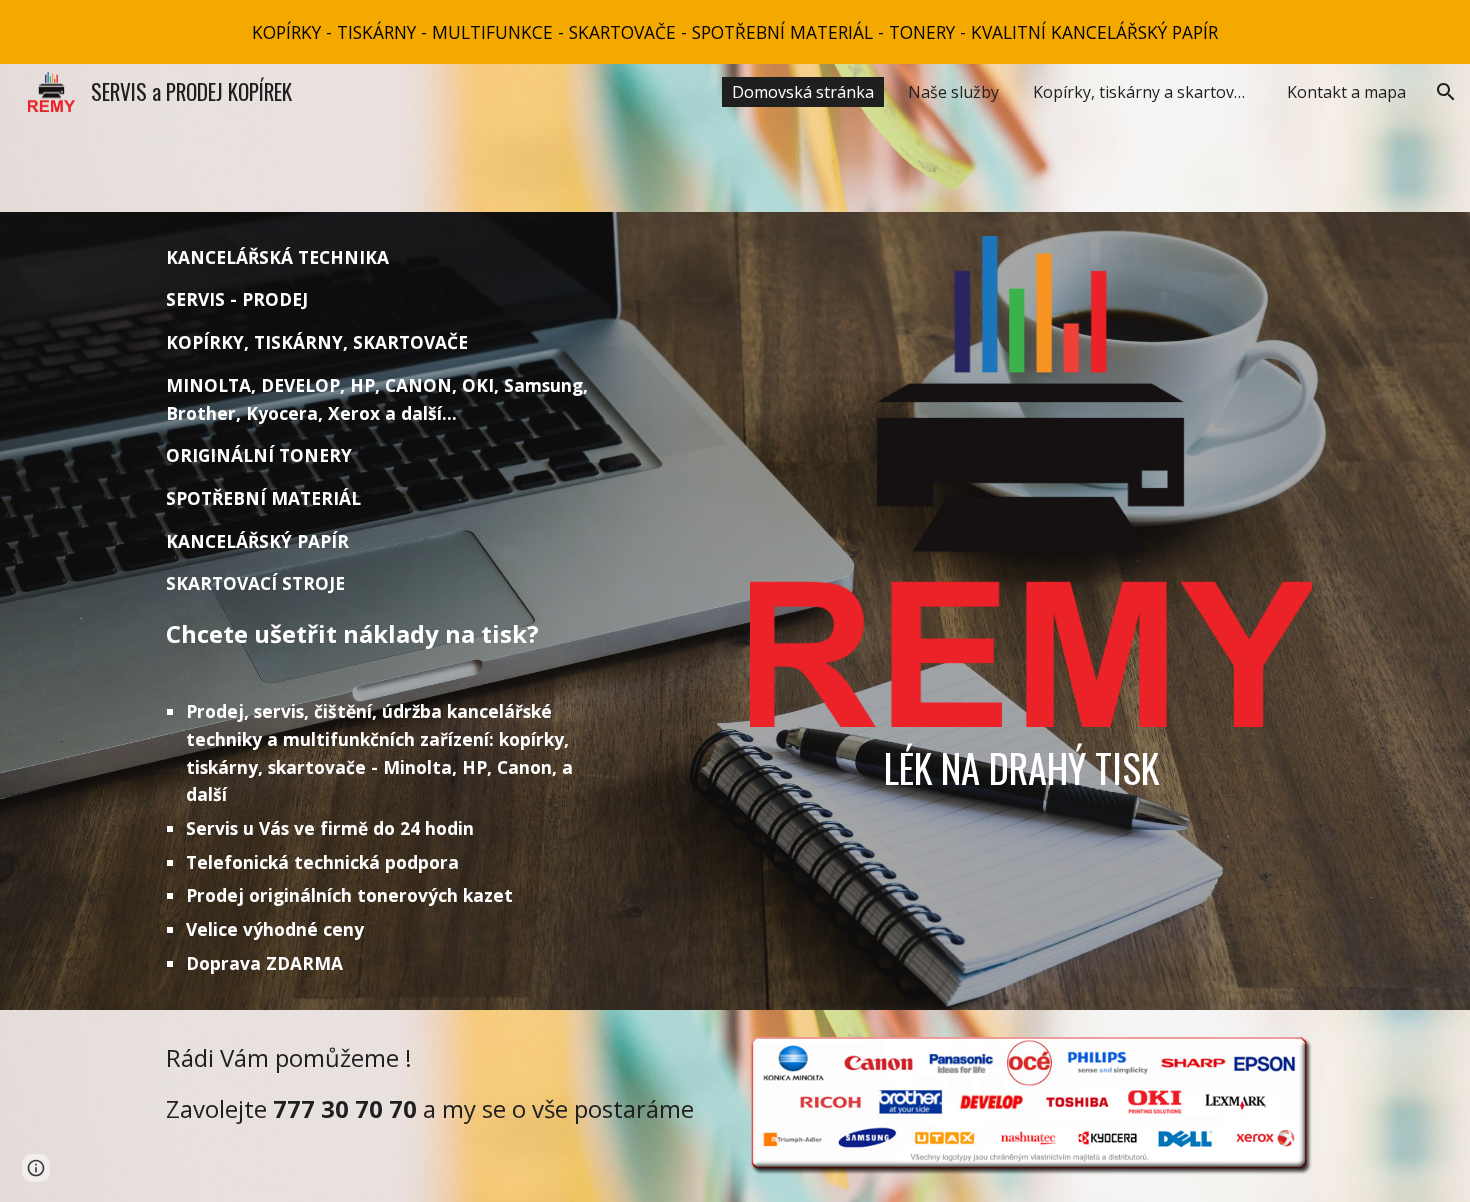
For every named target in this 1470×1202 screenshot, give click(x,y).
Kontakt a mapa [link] (1346, 92)
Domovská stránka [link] (803, 92)
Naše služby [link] (953, 92)
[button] (1446, 92)
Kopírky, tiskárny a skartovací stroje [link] (1148, 92)
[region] (735, 32)
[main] (390, 611)
